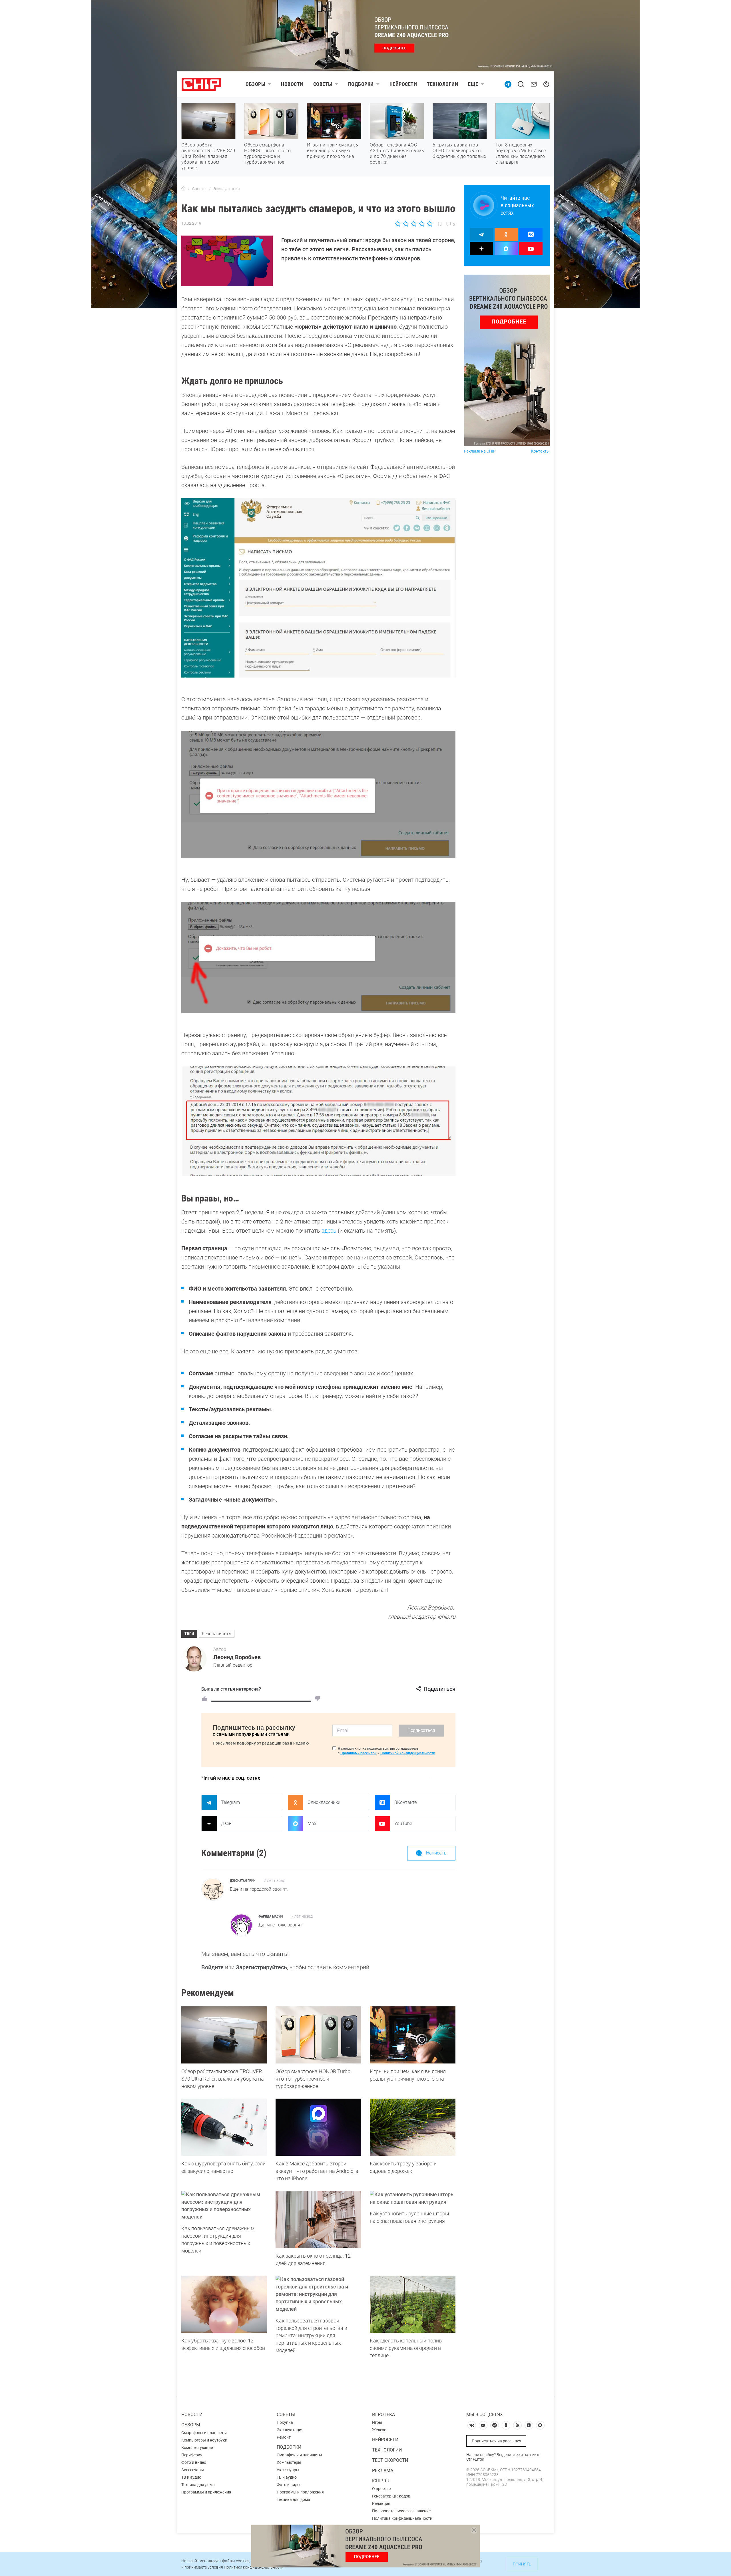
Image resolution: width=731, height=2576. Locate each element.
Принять (522, 2564)
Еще (473, 84)
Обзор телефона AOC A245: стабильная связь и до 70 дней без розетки (397, 153)
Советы (323, 84)
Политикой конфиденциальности (408, 1753)
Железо (379, 2430)
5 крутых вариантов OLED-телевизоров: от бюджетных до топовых (459, 151)
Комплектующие (197, 2448)
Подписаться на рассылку (496, 2441)
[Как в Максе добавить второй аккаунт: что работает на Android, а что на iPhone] (318, 2127)
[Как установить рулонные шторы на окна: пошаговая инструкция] (413, 2198)
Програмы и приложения (300, 2492)
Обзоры (255, 84)
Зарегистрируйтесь (261, 1967)
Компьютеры (289, 2462)
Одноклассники (324, 1802)
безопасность (217, 1634)
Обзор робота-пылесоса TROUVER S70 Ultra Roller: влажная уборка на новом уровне (208, 156)
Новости (292, 84)
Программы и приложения (206, 2492)
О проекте (381, 2489)
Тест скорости (390, 2460)
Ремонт (284, 2437)
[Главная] (183, 189)
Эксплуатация (290, 2430)
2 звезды (406, 224)
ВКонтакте (405, 1802)
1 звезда (398, 224)
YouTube (403, 1824)
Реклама (383, 2470)
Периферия (192, 2455)
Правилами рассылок (359, 1753)
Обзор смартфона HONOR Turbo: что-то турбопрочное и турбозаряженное (268, 153)
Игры (377, 2422)
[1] (204, 1699)
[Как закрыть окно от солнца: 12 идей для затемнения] (318, 2219)
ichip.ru (381, 2481)
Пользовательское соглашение (401, 2511)
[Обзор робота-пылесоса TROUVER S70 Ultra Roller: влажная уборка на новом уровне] (224, 2035)
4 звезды (422, 224)
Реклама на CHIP (480, 451)
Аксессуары (193, 2470)
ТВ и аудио (191, 2477)
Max (312, 1824)
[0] (318, 1699)
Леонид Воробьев (237, 1657)
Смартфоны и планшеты (204, 2433)
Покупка (285, 2422)
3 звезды (414, 224)
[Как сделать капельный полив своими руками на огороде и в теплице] (413, 2304)
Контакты (540, 451)
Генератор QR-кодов (391, 2496)
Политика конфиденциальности (402, 2518)
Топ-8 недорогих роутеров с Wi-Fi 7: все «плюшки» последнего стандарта (521, 153)
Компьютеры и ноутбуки (204, 2440)
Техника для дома (198, 2485)
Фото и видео (194, 2462)
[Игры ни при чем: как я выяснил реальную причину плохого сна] (413, 2035)
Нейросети (403, 84)
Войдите (212, 1967)
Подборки (361, 84)
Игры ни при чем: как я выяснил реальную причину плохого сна (333, 151)
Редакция (381, 2503)
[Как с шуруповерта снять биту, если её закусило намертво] (224, 2127)
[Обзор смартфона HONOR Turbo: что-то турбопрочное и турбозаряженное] (318, 2035)
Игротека (383, 2415)
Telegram (230, 1802)
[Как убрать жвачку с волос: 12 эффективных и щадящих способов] (224, 2304)
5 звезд (429, 224)
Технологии (442, 84)
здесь (329, 1231)
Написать (436, 1853)
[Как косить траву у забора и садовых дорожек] (413, 2127)
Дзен (226, 1824)
